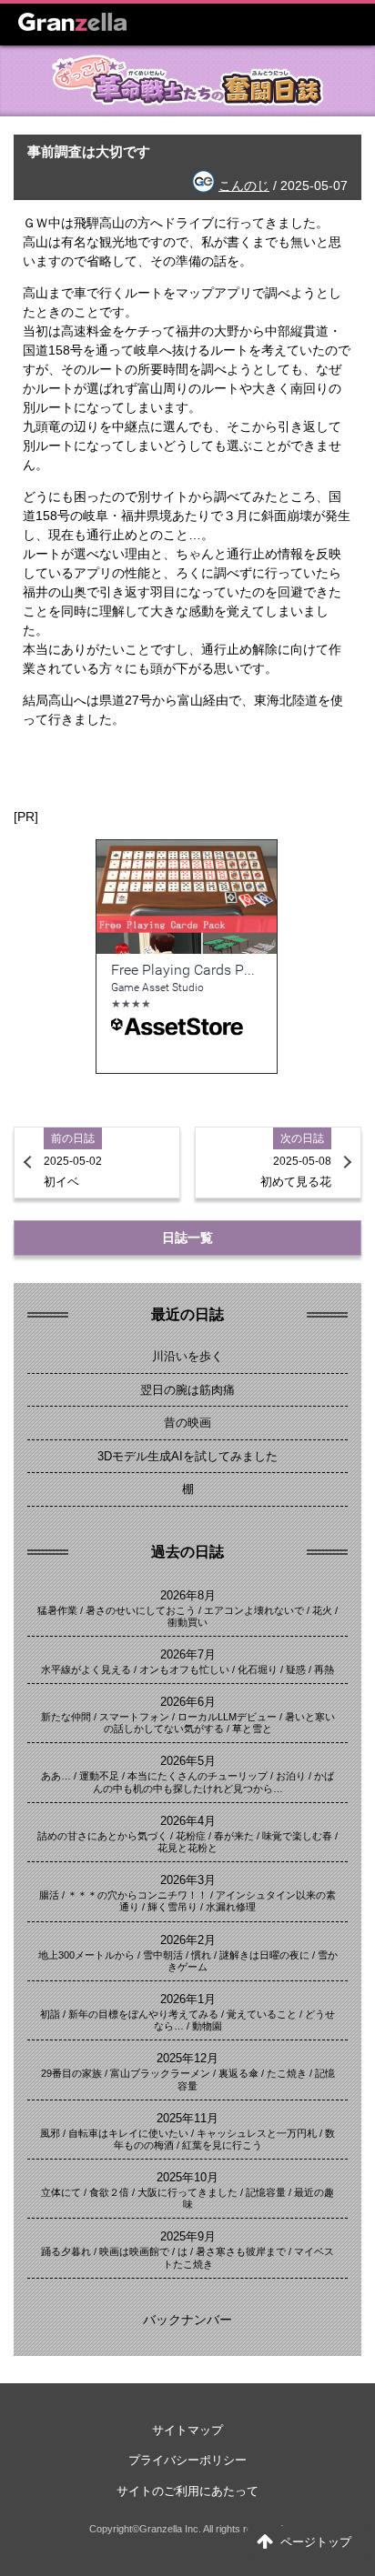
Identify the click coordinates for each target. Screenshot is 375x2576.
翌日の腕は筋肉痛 (187, 1390)
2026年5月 (188, 1761)
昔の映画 (187, 1423)
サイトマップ (187, 2430)
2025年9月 (188, 2236)
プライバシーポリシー (187, 2460)
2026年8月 (188, 1595)
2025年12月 (187, 2058)
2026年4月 (188, 1821)
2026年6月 (188, 1702)
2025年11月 (187, 2118)
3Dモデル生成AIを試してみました (187, 1456)
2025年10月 (187, 2177)
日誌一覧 (187, 1238)
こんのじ (244, 185)
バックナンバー (187, 2320)
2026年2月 (188, 1940)
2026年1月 (188, 1999)
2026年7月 (188, 1654)
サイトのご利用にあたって (187, 2491)
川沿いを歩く (187, 1356)
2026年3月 (188, 1880)
